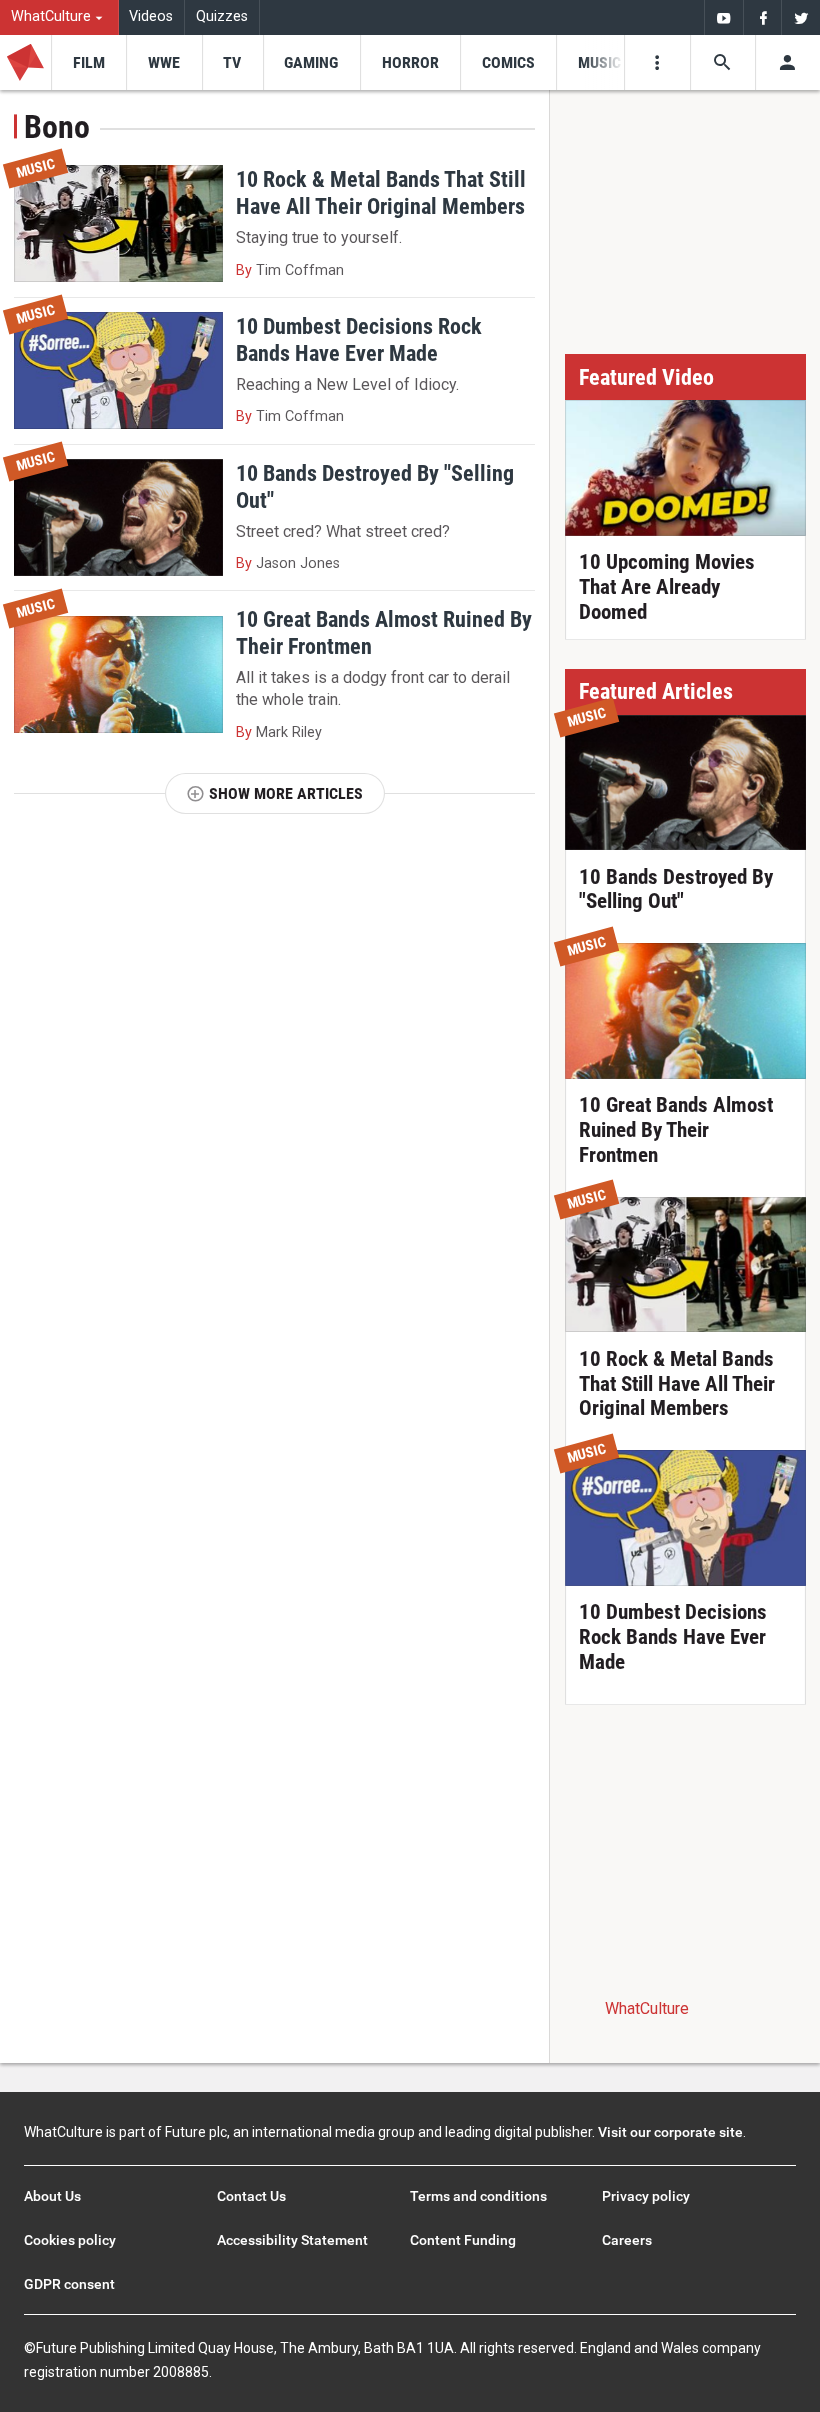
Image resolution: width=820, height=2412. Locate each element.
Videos (151, 16)
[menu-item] (88, 62)
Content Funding (463, 2240)
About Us (52, 2196)
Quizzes (222, 16)
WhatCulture (647, 2008)
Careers (627, 2240)
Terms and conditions (478, 2196)
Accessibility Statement (292, 2240)
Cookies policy (70, 2240)
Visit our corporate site (670, 2132)
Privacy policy (646, 2196)
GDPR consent (69, 2284)
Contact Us (251, 2196)
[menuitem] (59, 17)
